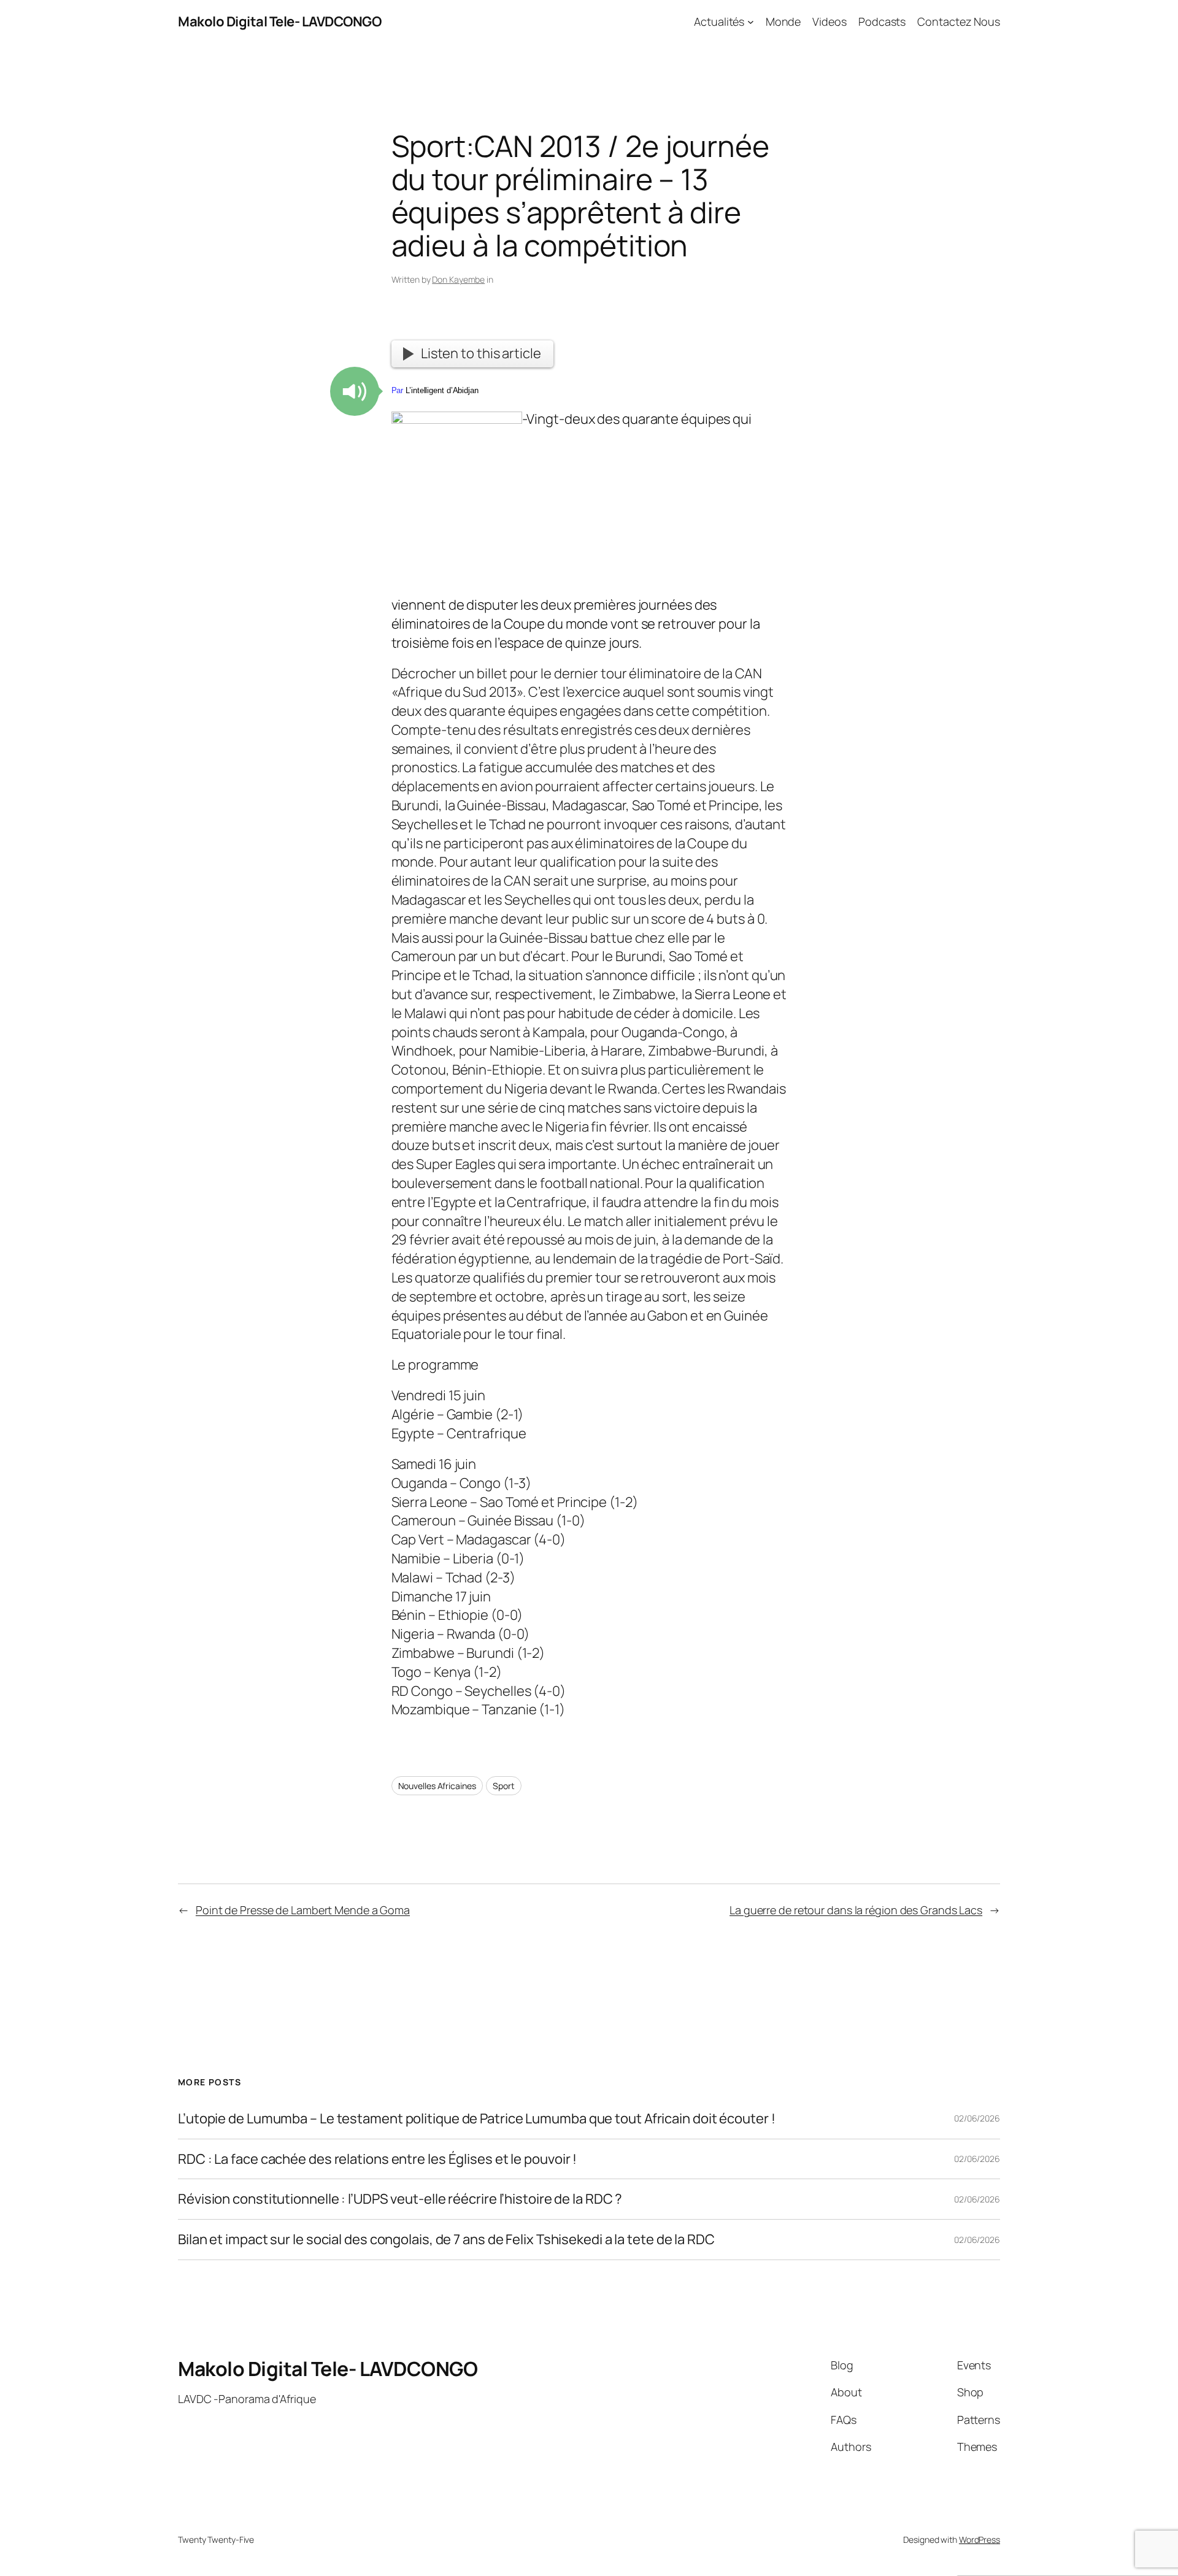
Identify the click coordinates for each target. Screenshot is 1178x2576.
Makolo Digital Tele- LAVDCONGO (279, 21)
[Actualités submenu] (751, 22)
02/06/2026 (977, 2118)
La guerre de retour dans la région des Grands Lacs (856, 1910)
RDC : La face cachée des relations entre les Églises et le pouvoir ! (377, 2159)
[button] (355, 391)
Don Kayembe (458, 279)
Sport (504, 1786)
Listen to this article (481, 353)
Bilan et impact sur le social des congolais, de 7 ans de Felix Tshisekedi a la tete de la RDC (446, 2240)
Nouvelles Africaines (437, 1786)
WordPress (980, 2540)
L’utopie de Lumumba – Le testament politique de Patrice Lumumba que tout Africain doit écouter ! (476, 2119)
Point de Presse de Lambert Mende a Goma (303, 1910)
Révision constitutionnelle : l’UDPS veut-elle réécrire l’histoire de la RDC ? (400, 2199)
